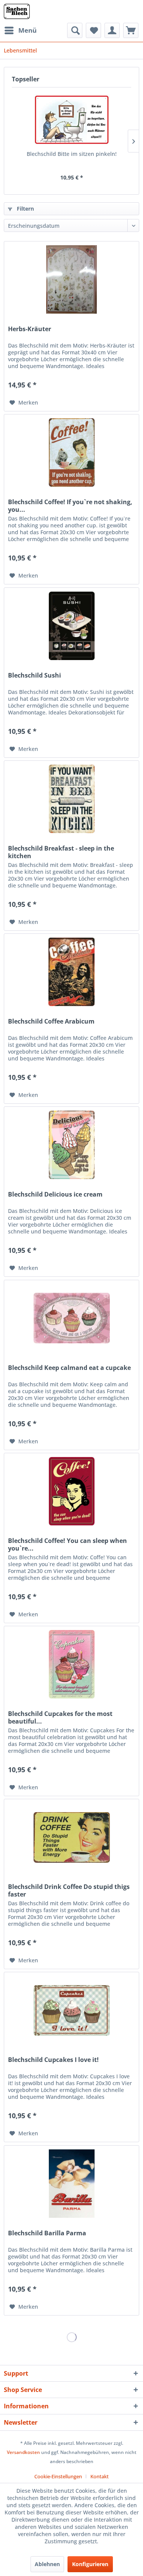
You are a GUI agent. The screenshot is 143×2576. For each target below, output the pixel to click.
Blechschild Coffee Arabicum (51, 1021)
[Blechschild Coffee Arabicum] (71, 972)
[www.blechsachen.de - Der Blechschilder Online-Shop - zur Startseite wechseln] (17, 11)
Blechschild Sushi (35, 675)
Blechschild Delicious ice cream (55, 1194)
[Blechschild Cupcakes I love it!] (71, 2010)
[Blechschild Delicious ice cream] (71, 1145)
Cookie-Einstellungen (58, 2476)
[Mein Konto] (112, 30)
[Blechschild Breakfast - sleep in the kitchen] (71, 799)
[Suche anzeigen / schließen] (75, 30)
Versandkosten (23, 2452)
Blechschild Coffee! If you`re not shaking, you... (70, 506)
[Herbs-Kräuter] (71, 279)
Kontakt (100, 2476)
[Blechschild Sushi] (71, 626)
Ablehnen (47, 2564)
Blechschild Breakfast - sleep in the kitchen (61, 852)
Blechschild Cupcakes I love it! (53, 2060)
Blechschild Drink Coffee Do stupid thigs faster (69, 1890)
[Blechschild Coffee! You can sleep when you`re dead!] (71, 1491)
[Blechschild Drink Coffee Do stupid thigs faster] (71, 1837)
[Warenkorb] (131, 30)
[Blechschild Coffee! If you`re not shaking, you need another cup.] (71, 452)
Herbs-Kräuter (30, 329)
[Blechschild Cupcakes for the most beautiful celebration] (71, 1664)
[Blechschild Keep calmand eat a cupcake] (71, 1318)
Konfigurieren (90, 2564)
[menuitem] (20, 30)
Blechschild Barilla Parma (47, 2233)
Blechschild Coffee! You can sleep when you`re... (67, 1544)
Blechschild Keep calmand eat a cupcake (69, 1368)
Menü (27, 30)
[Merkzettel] (93, 30)
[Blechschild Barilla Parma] (71, 2184)
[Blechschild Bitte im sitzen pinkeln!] (71, 120)
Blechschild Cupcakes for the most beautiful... (60, 1717)
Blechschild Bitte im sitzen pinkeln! (72, 154)
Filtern (25, 209)
